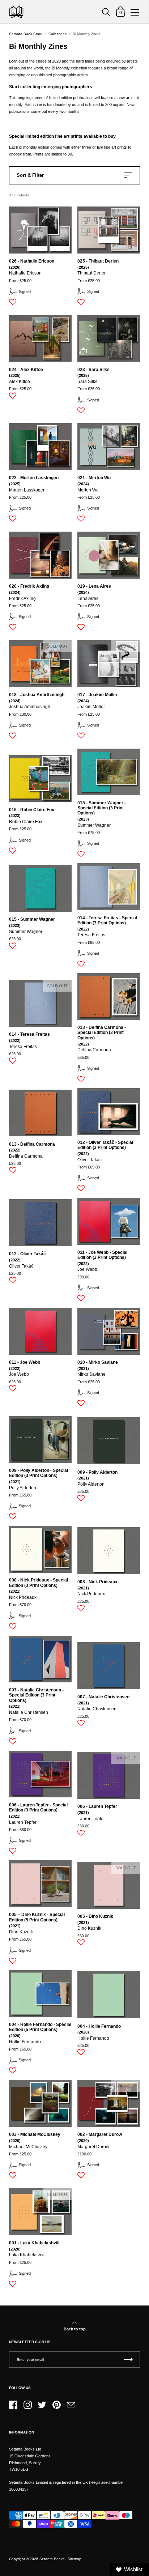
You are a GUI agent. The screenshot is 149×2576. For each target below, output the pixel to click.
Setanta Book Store (26, 34)
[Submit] (128, 2360)
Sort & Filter (30, 175)
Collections (58, 34)
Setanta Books (52, 2559)
